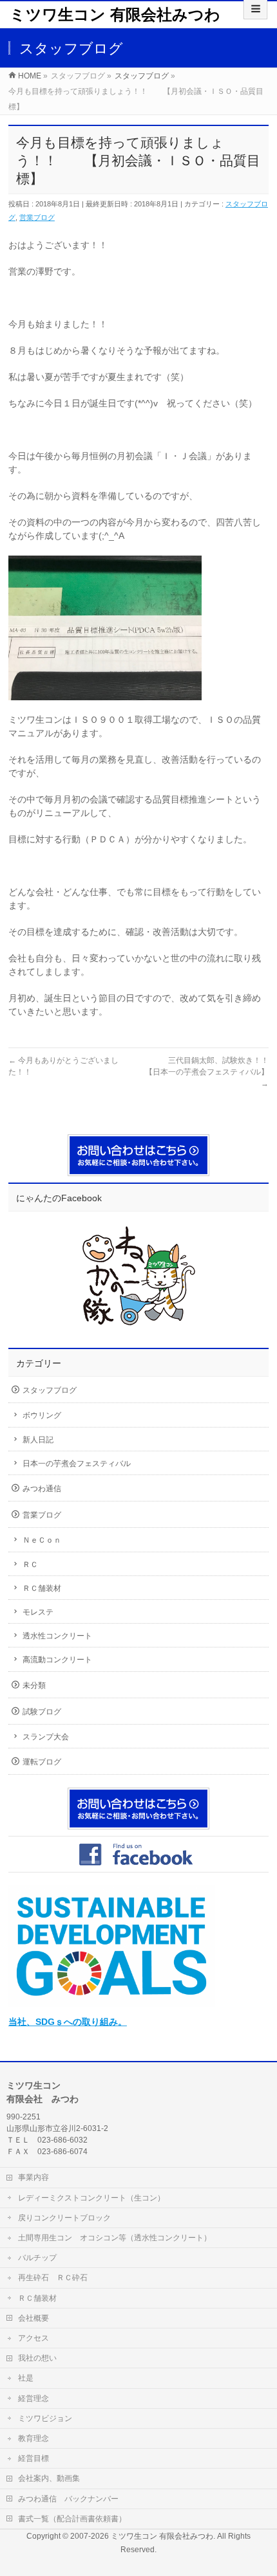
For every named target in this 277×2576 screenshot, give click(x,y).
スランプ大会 (46, 1737)
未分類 (34, 1685)
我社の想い (37, 2358)
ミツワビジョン (45, 2418)
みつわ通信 (42, 1489)
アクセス (33, 2338)
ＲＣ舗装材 (42, 1588)
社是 (26, 2378)
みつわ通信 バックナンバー (68, 2499)
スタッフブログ (50, 1390)
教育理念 (33, 2438)
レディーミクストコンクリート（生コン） (91, 2198)
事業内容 (33, 2177)
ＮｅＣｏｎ (42, 1540)
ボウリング (42, 1415)
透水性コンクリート (57, 1636)
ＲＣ (30, 1565)
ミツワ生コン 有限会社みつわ (115, 14)
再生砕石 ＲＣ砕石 (53, 2278)
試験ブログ (42, 1712)
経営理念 (33, 2399)
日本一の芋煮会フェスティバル (77, 1464)
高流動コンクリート (57, 1660)
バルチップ (37, 2258)
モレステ (38, 1612)
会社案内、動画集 (49, 2478)
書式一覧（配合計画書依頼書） (72, 2519)
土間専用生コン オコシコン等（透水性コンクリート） (115, 2238)
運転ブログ (42, 1762)
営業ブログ (37, 217)
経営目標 (33, 2458)
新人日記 (38, 1440)
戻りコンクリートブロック (64, 2218)
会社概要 (33, 2318)
